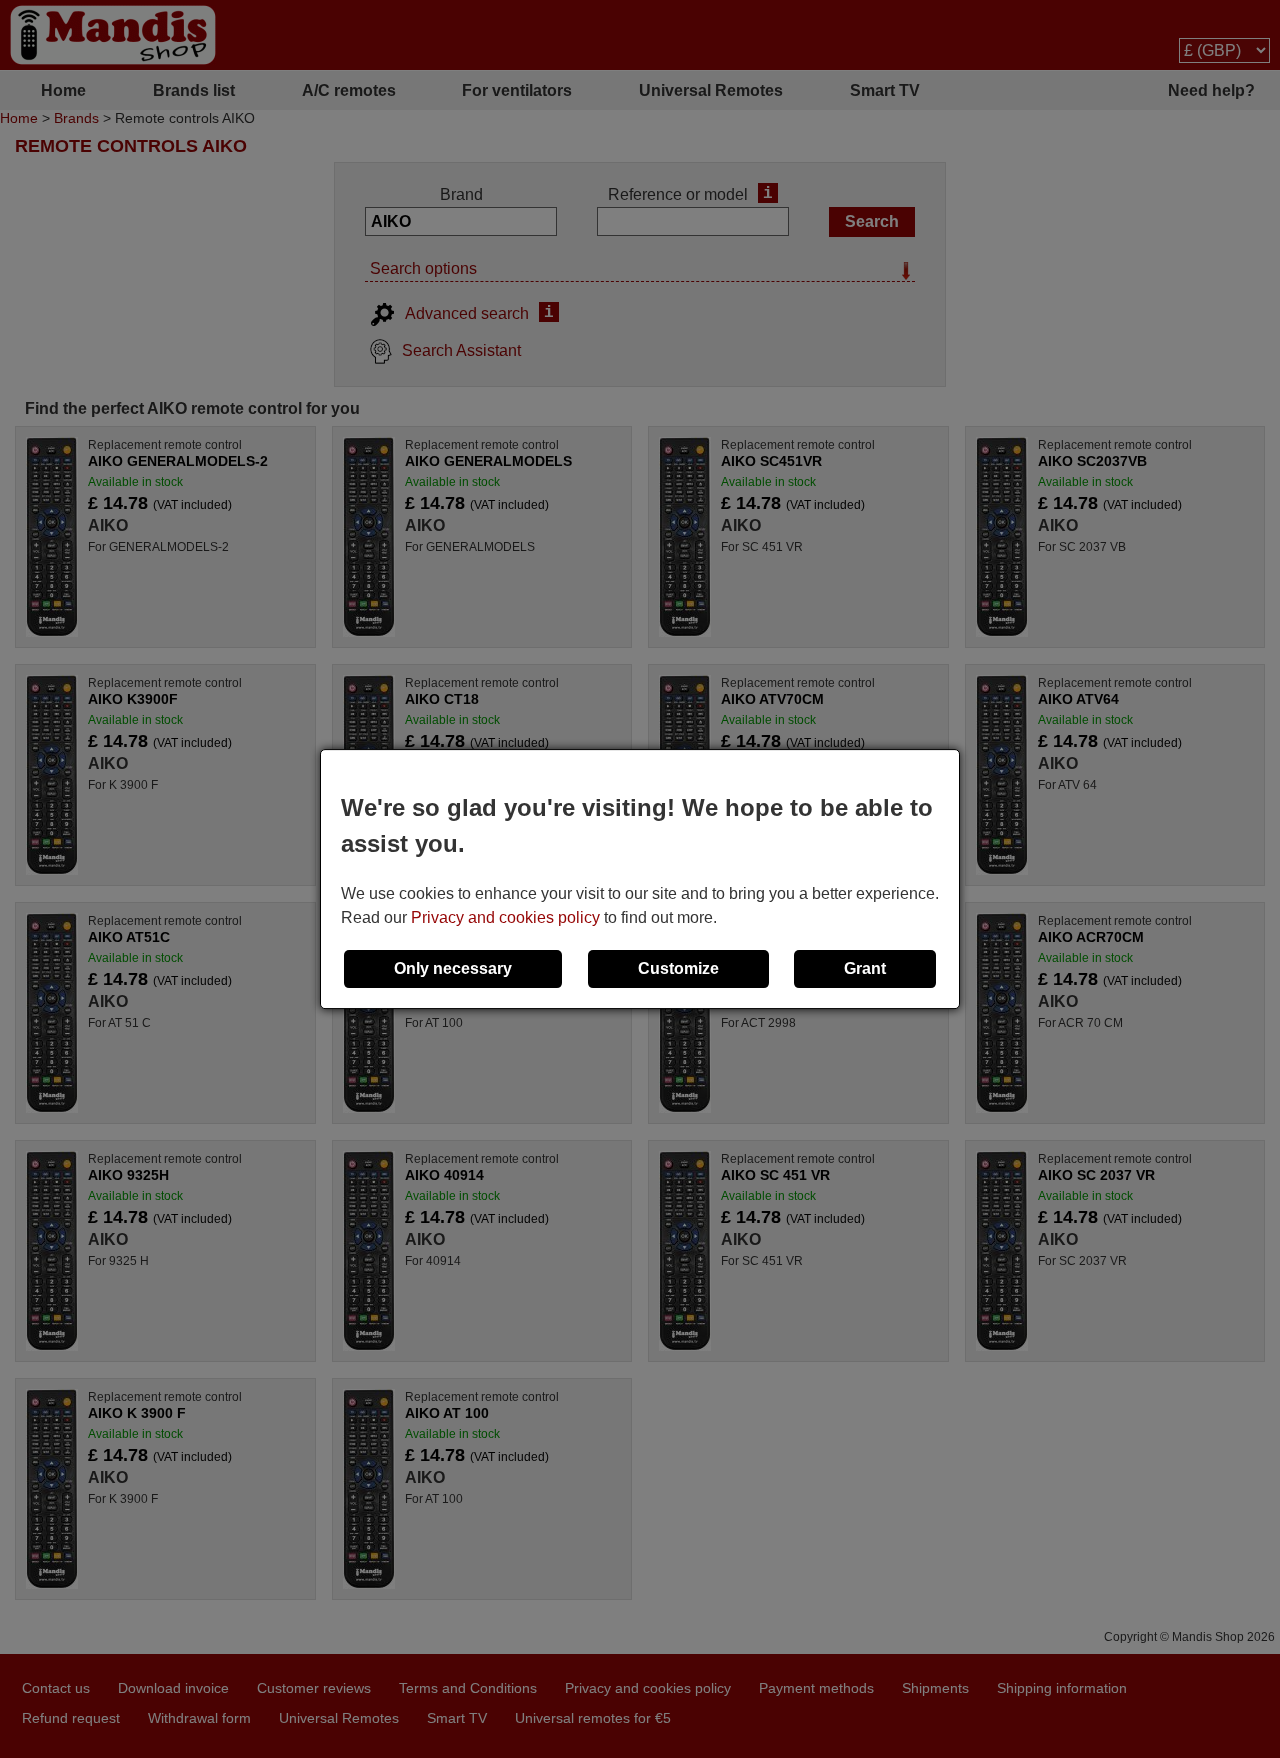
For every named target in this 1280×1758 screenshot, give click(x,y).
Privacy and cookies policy (505, 917)
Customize (678, 968)
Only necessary (453, 968)
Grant (865, 968)
